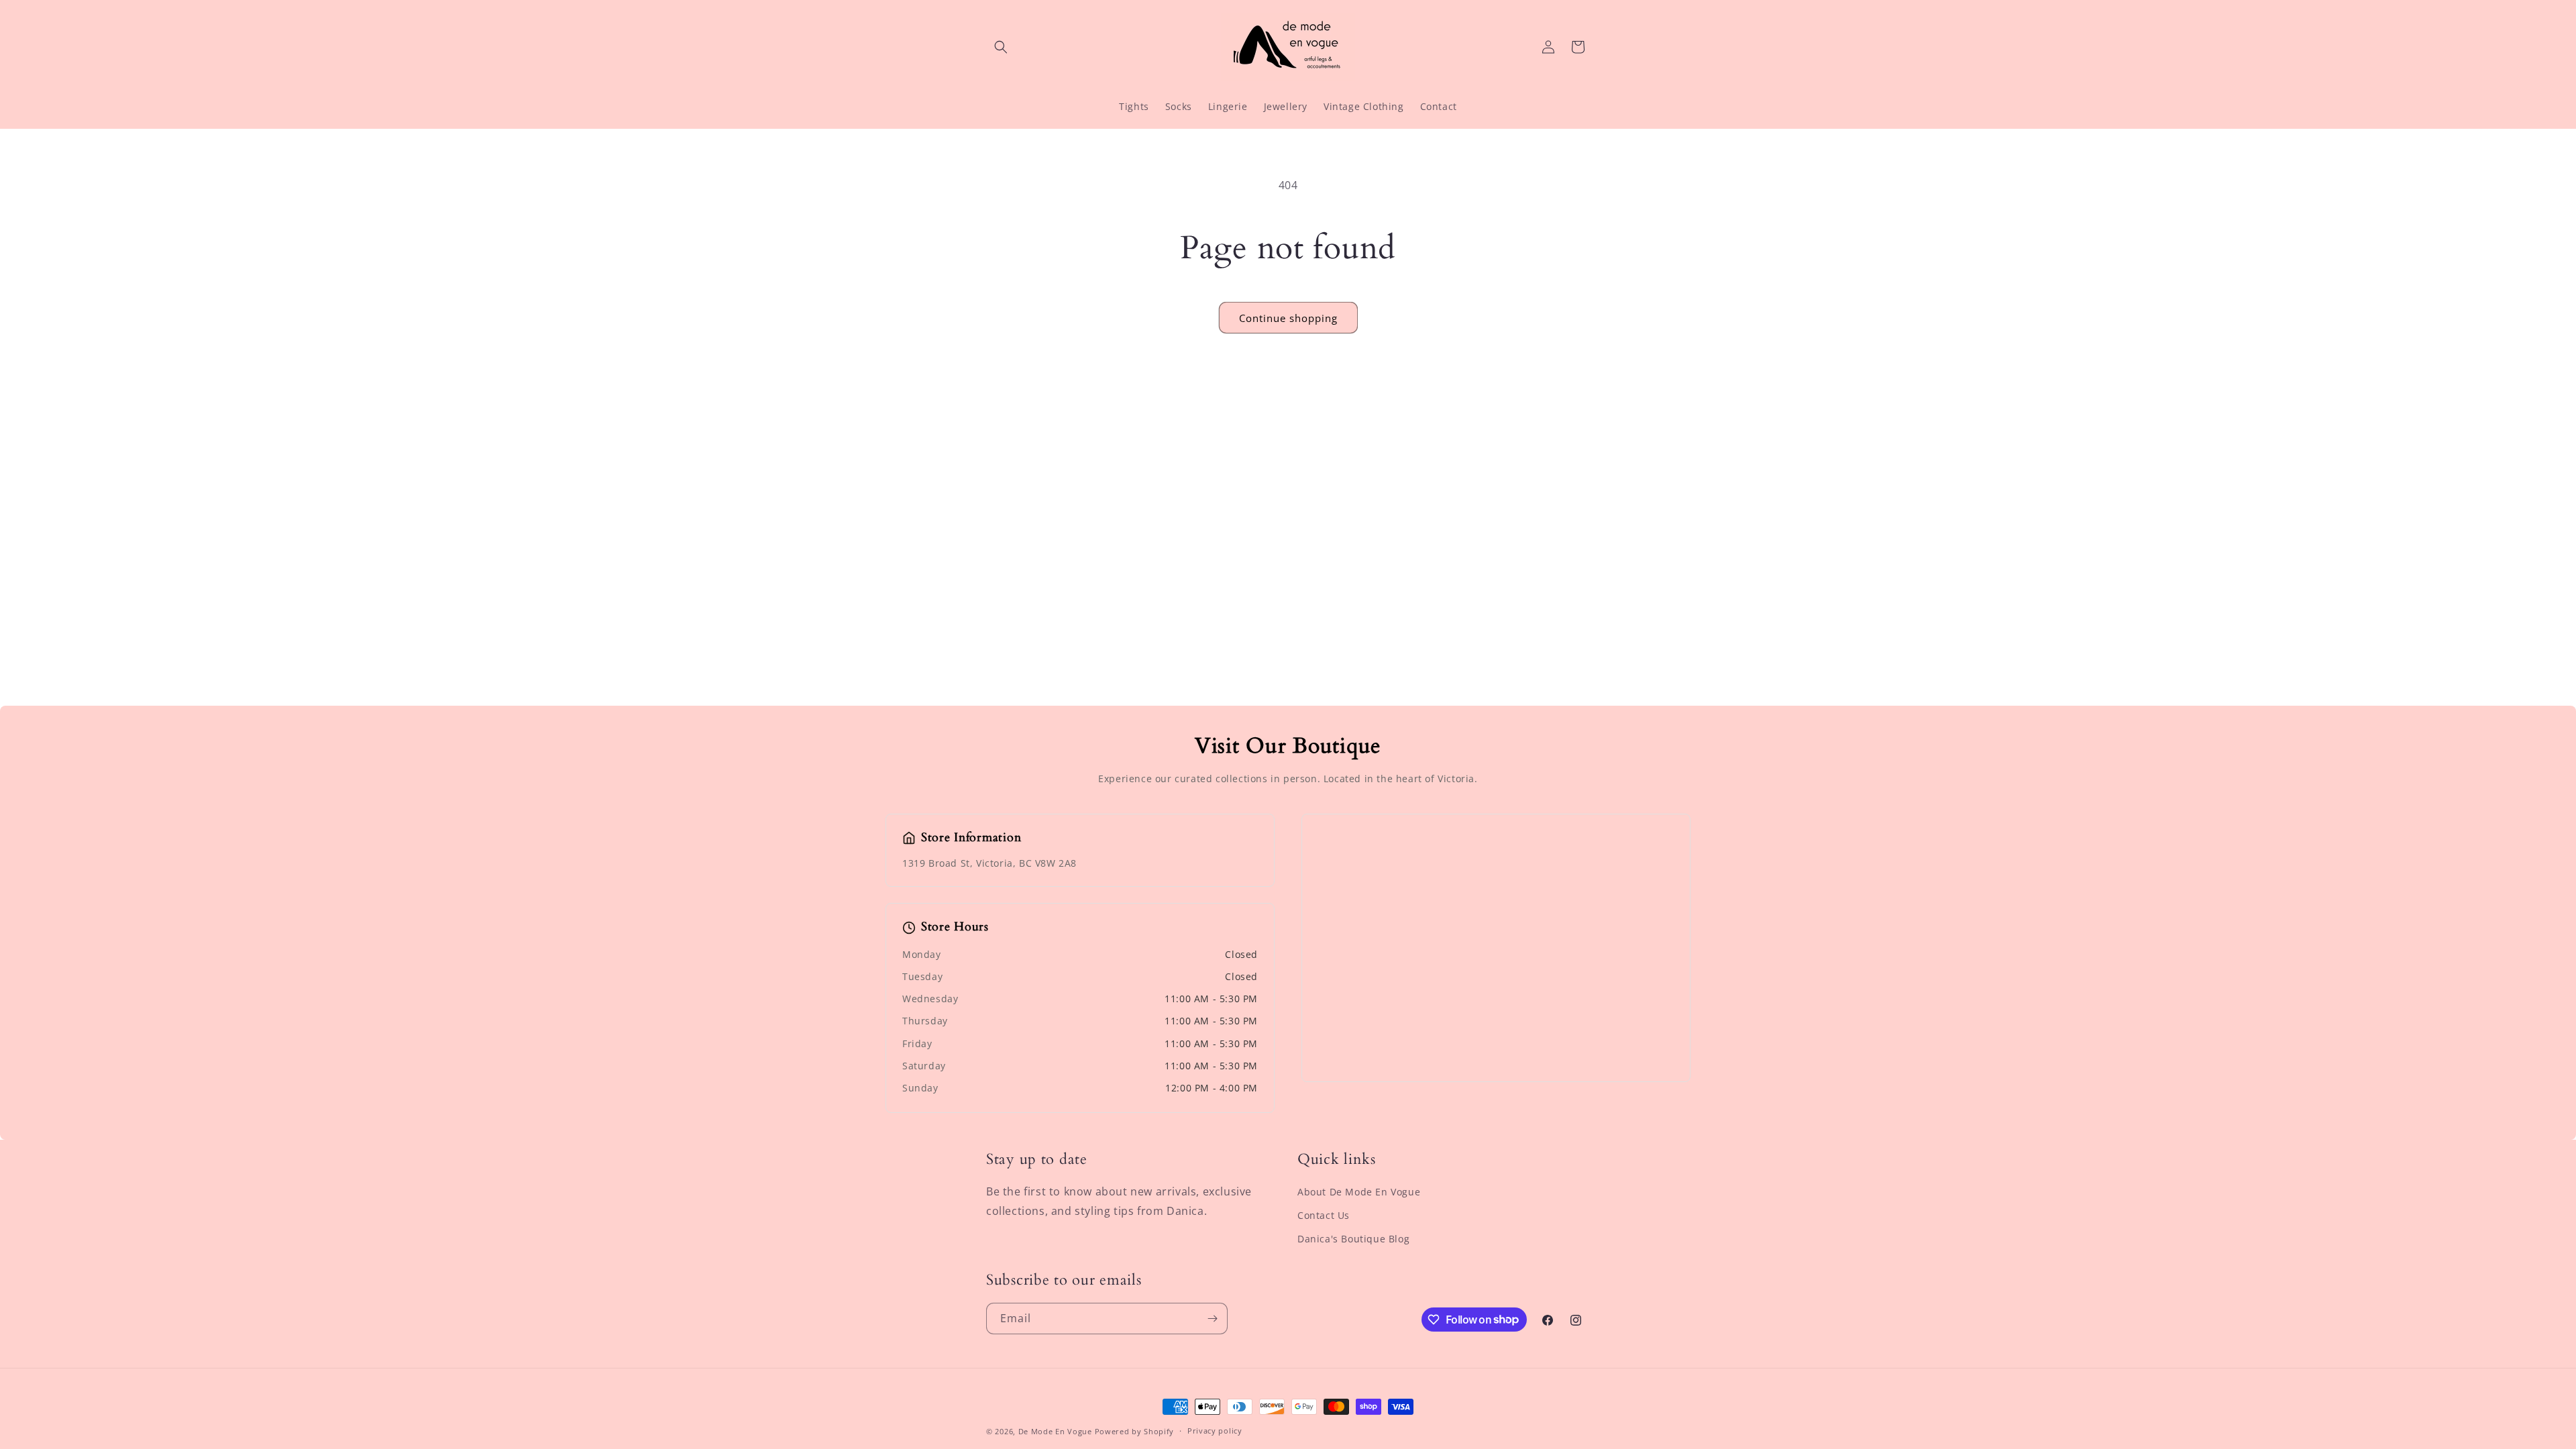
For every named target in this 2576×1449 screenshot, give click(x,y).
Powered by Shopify (1135, 1431)
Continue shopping (1288, 318)
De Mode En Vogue (1055, 1431)
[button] (1001, 47)
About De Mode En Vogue (1359, 1192)
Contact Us (1324, 1215)
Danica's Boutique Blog (1353, 1239)
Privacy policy (1215, 1431)
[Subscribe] (1212, 1319)
